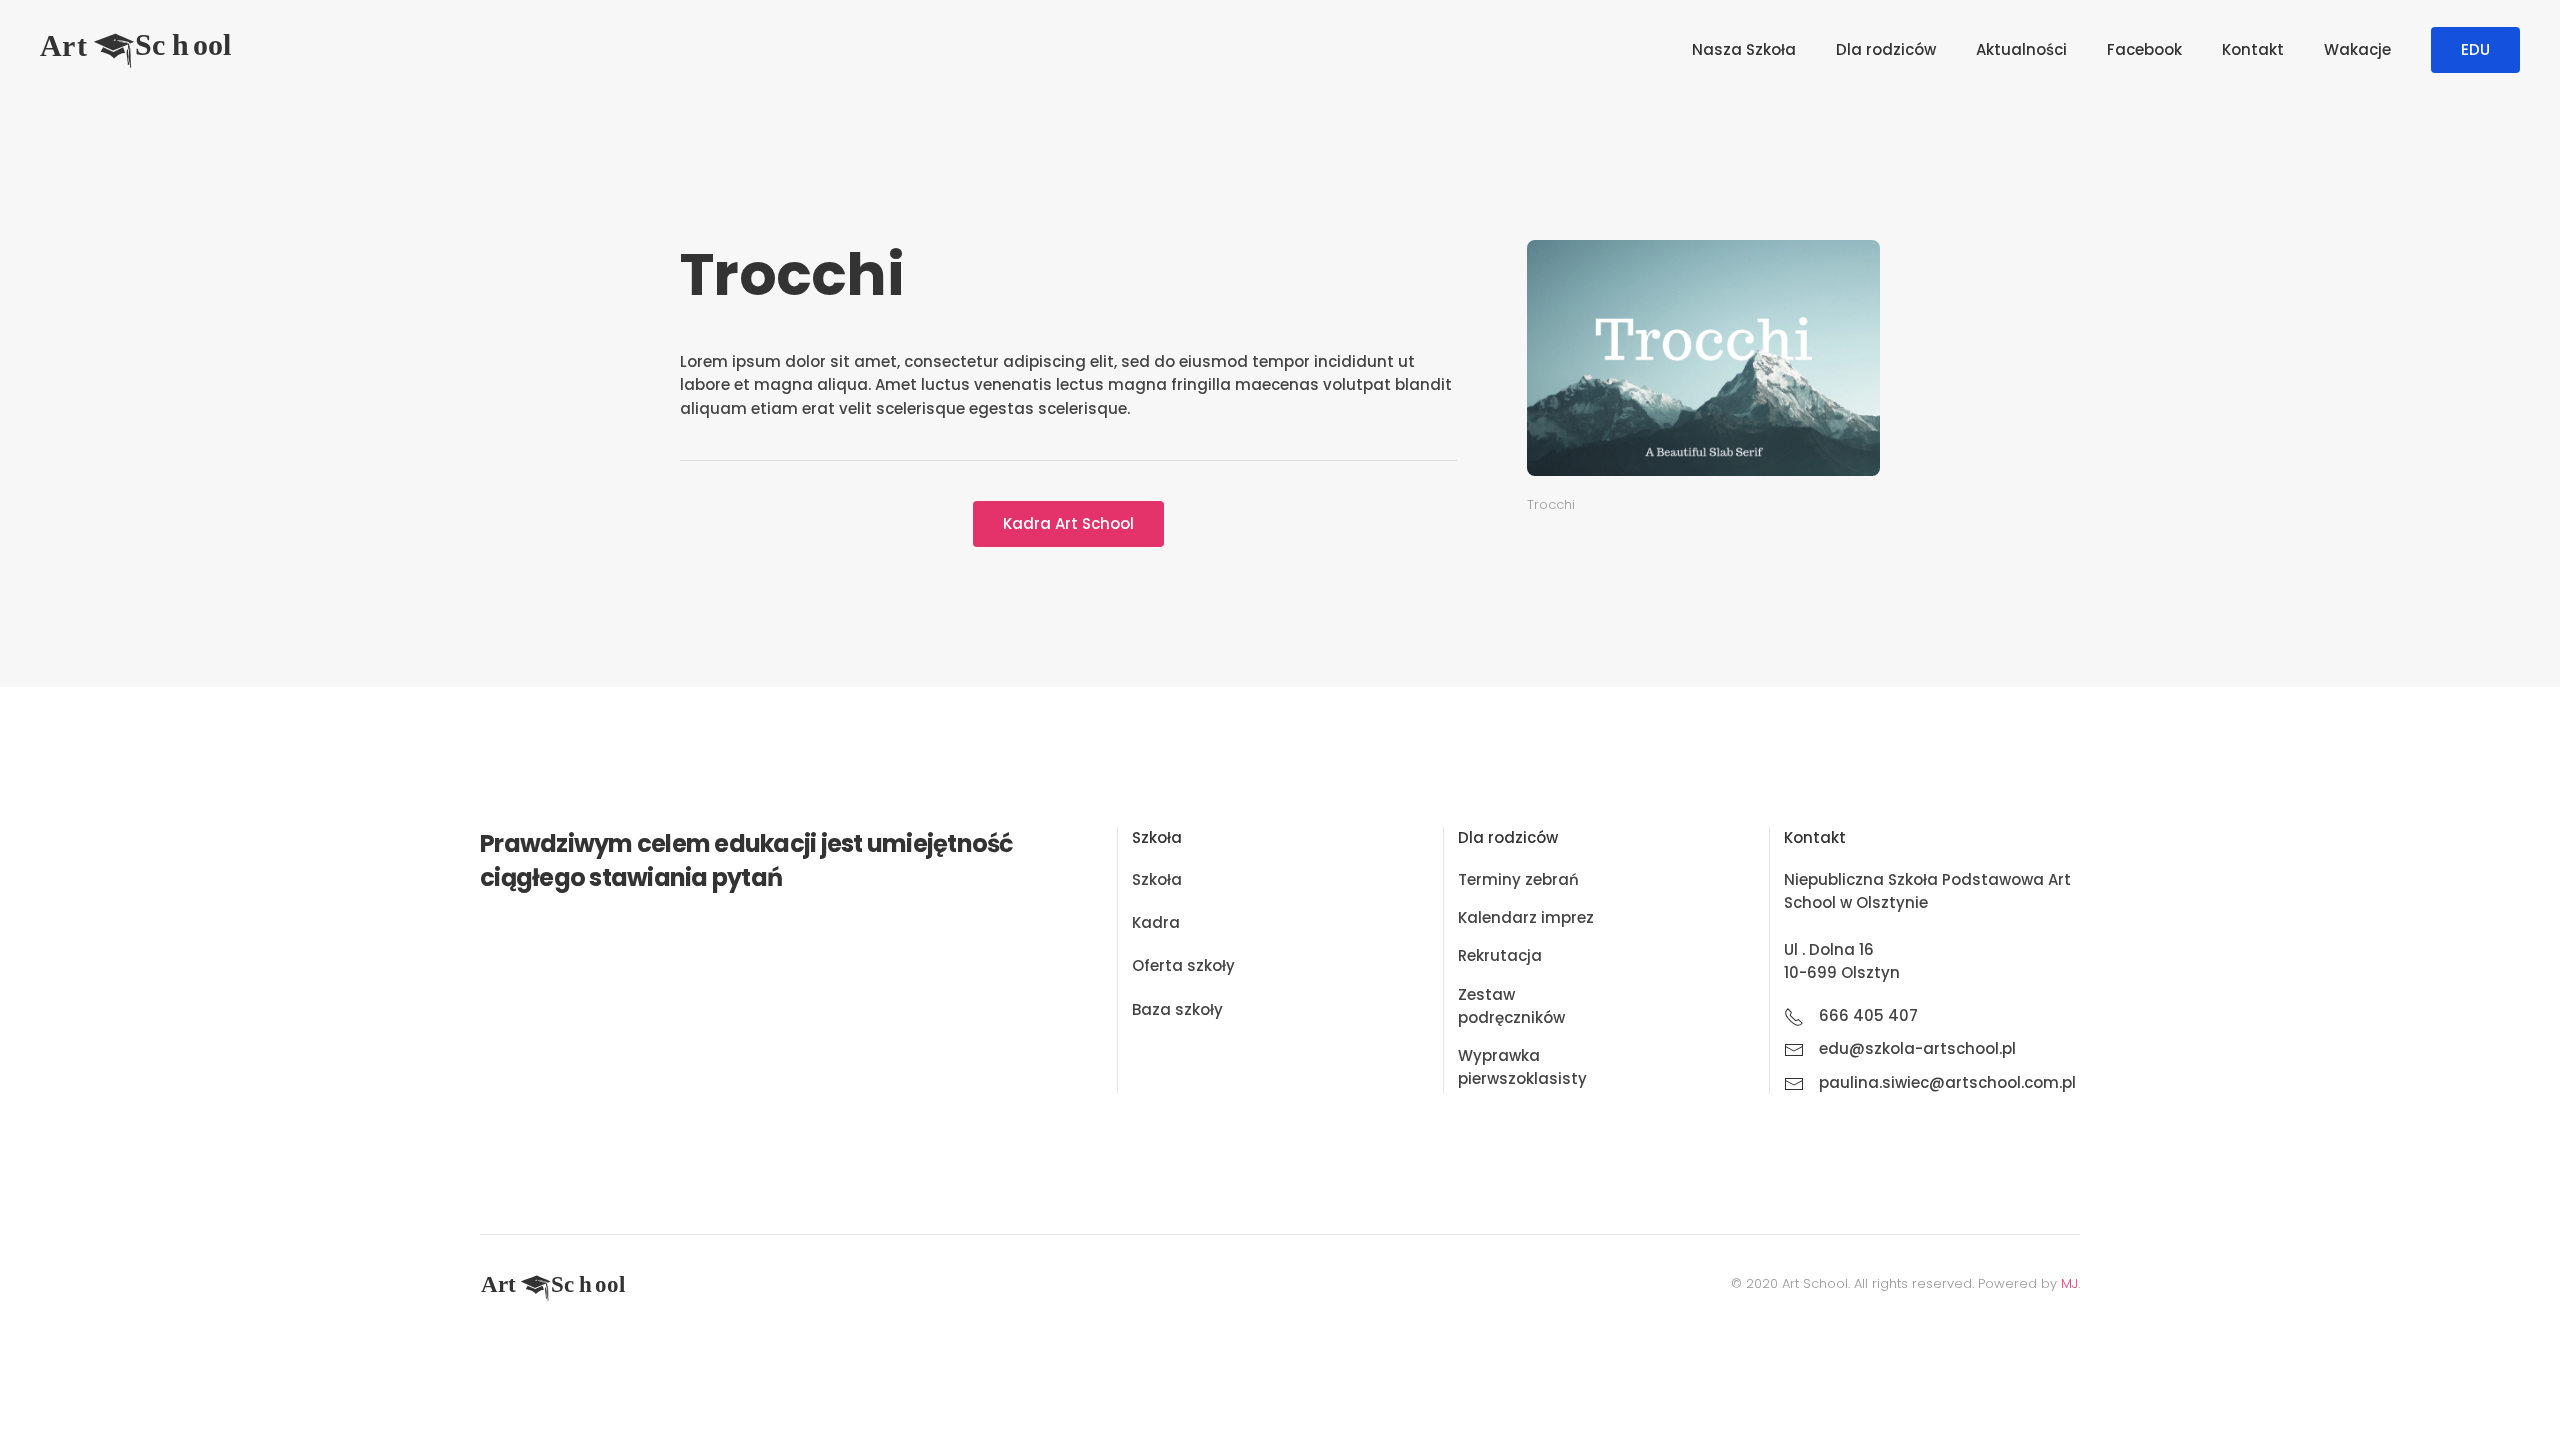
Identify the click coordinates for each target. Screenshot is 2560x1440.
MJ (2069, 1283)
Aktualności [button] (2021, 49)
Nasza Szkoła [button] (1744, 49)
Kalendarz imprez (1526, 917)
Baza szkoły (1177, 1009)
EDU (2475, 49)
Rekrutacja (1500, 955)
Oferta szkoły (1183, 965)
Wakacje (2357, 49)
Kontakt (2253, 49)
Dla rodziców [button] (1886, 49)
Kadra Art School (1068, 523)
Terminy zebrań (1518, 879)
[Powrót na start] (140, 50)
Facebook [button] (2144, 49)
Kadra (1156, 922)
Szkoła (1157, 879)
